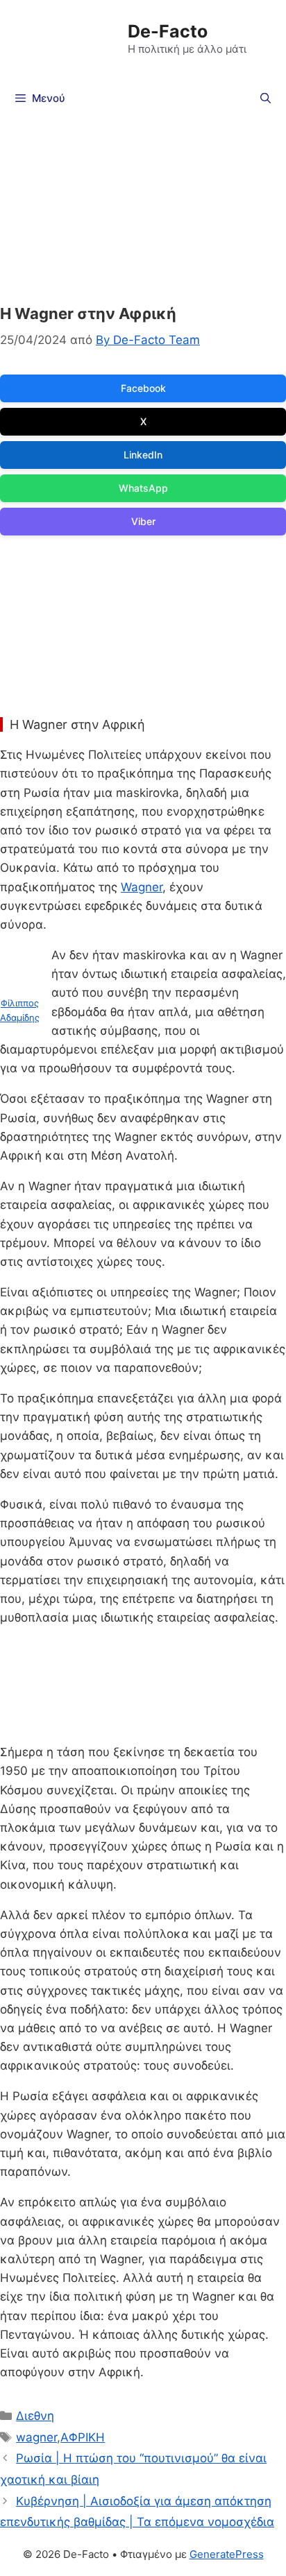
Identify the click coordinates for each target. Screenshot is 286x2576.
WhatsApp (143, 488)
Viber (143, 521)
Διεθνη (35, 2416)
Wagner (142, 887)
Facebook (143, 388)
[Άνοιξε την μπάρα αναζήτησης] (266, 98)
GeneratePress (227, 2554)
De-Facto (168, 31)
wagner (36, 2437)
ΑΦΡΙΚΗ (83, 2437)
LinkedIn (143, 455)
